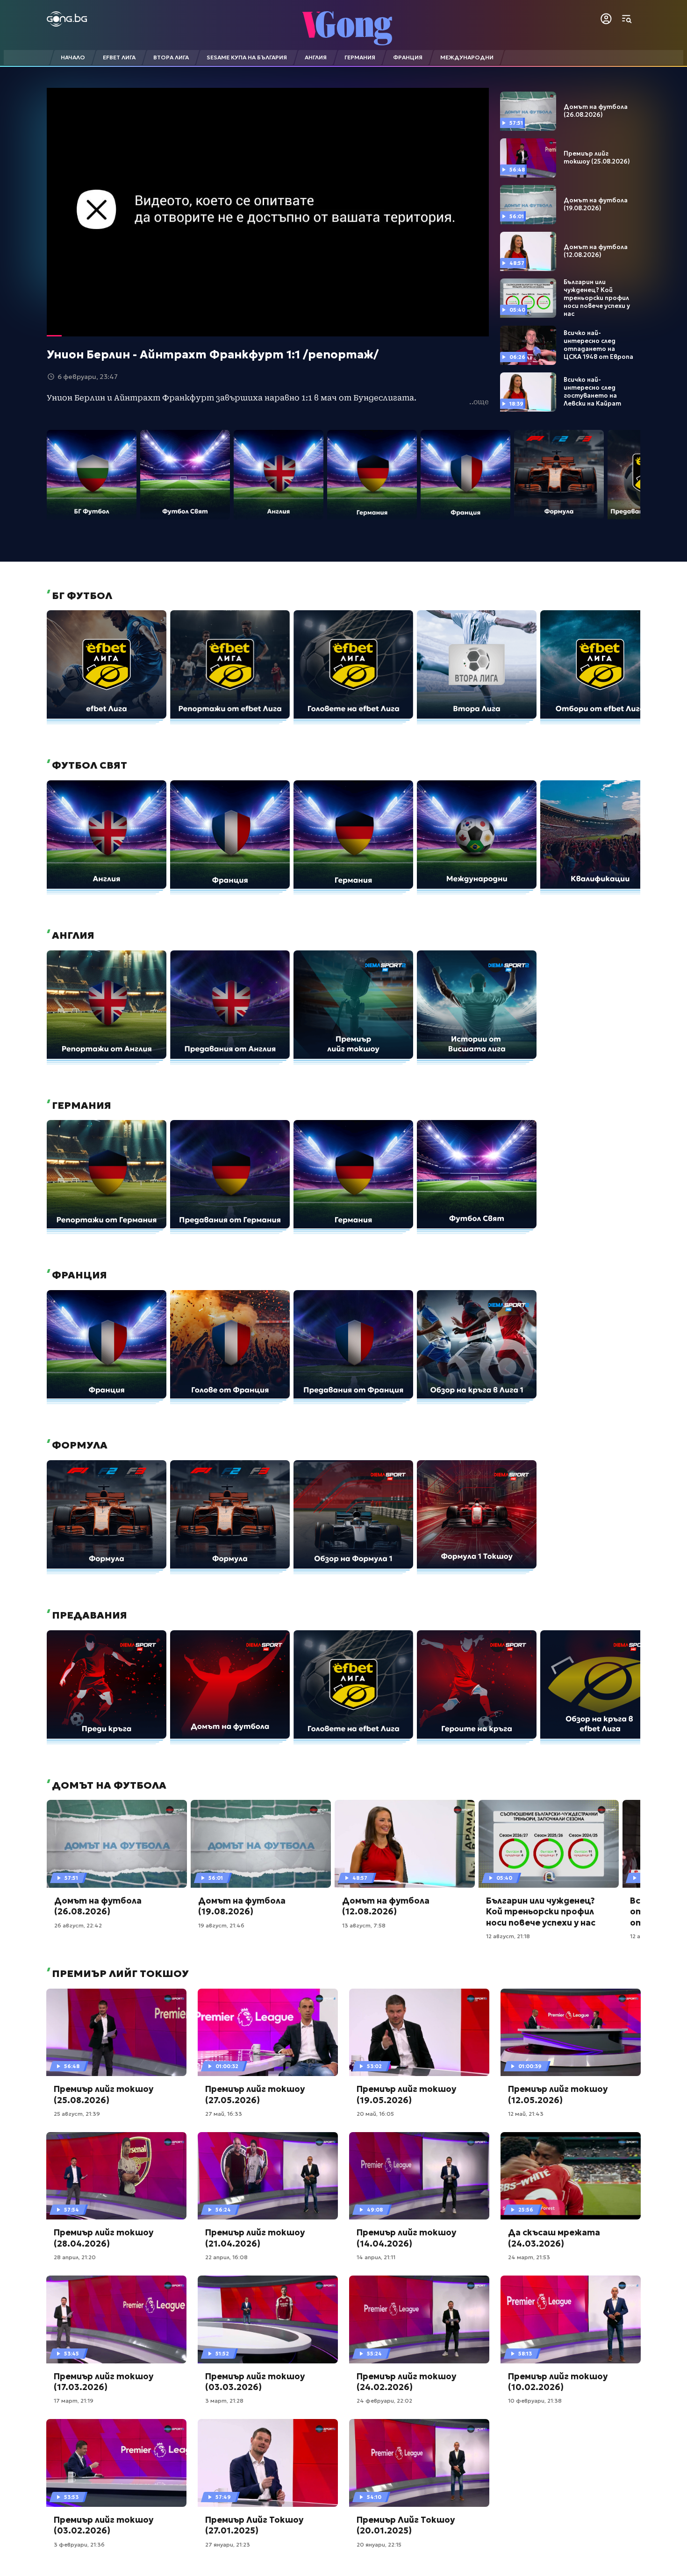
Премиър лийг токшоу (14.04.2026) (406, 2238)
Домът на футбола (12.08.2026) (596, 251)
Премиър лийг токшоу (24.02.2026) (406, 2382)
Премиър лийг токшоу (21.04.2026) (255, 2238)
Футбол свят (88, 765)
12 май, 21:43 (526, 2114)
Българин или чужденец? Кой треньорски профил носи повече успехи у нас (597, 298)
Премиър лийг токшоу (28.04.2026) (104, 2238)
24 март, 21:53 (529, 2257)
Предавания (88, 1615)
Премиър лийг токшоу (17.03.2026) (104, 2382)
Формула (79, 1445)
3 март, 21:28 (224, 2401)
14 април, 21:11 (376, 2257)
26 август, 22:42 (78, 1925)
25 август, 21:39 (77, 2114)
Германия (80, 1106)
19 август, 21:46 (221, 1925)
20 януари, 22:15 (379, 2544)
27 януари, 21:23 (228, 2544)
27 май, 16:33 (224, 2114)
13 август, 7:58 (364, 1925)
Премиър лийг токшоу (119, 1974)
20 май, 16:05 (375, 2114)
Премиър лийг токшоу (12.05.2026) (558, 2094)
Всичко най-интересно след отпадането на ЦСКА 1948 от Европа (598, 345)
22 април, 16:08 (226, 2257)
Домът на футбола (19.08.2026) (596, 204)
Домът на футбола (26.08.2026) (596, 111)
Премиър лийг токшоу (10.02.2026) (558, 2382)
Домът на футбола (108, 1785)
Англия (72, 935)
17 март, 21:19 (74, 2401)
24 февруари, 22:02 (384, 2401)
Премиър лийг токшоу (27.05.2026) (255, 2094)
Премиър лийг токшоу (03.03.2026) (255, 2382)
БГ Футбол (81, 596)
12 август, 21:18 (508, 1936)
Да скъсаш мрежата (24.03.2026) (554, 2238)
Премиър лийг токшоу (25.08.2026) (597, 158)
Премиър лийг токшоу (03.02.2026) (104, 2525)
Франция (78, 1275)
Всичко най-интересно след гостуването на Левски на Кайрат (592, 392)
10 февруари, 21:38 (535, 2401)
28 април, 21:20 (75, 2257)
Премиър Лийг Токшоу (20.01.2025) (406, 2525)
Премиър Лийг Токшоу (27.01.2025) (254, 2525)
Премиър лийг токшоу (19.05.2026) (406, 2094)
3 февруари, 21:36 (79, 2544)
